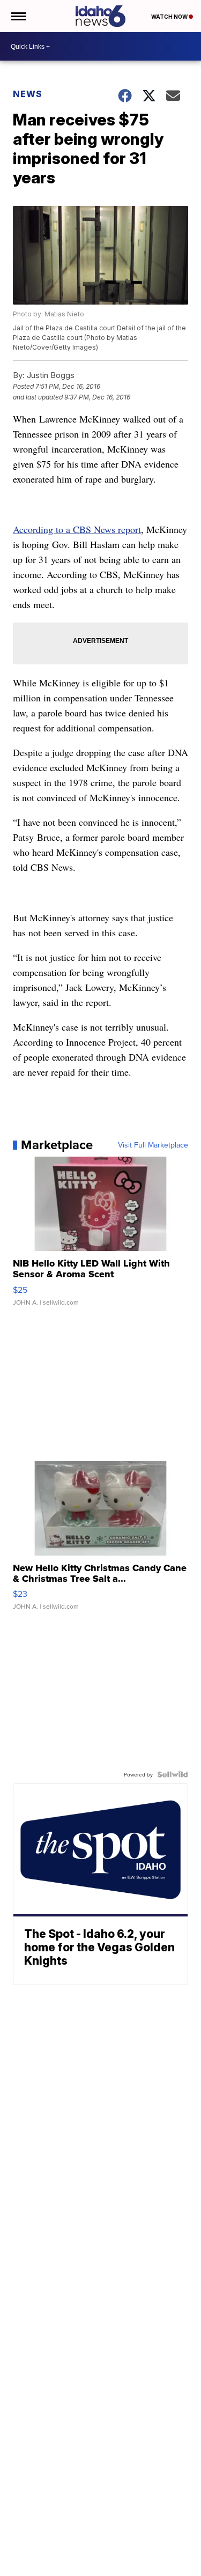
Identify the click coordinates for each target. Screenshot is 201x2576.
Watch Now (170, 17)
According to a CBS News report (77, 529)
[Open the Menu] (18, 16)
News (28, 94)
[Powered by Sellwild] (173, 1774)
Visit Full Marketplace (153, 1145)
